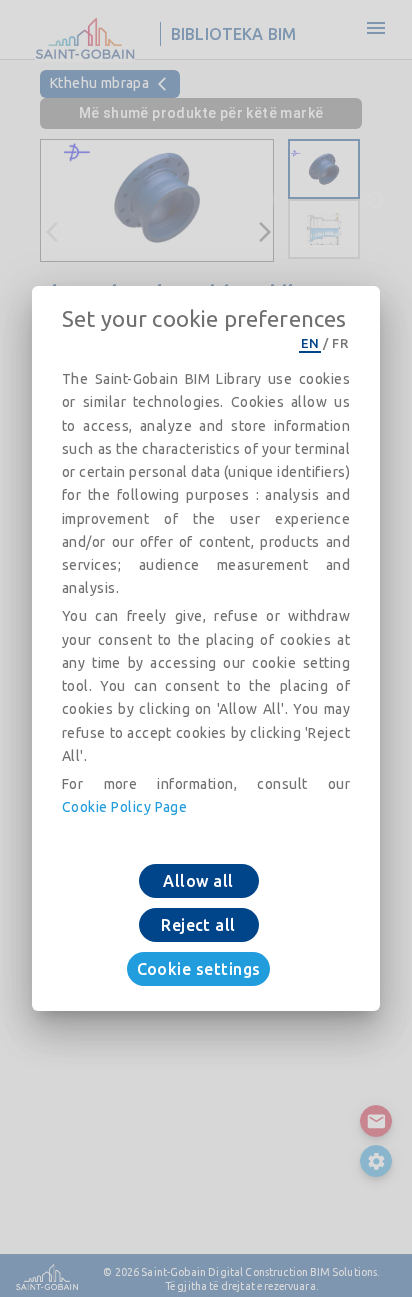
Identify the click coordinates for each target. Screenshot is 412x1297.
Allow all (198, 881)
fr (340, 343)
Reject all (198, 925)
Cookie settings (199, 969)
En (310, 343)
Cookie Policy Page (124, 807)
